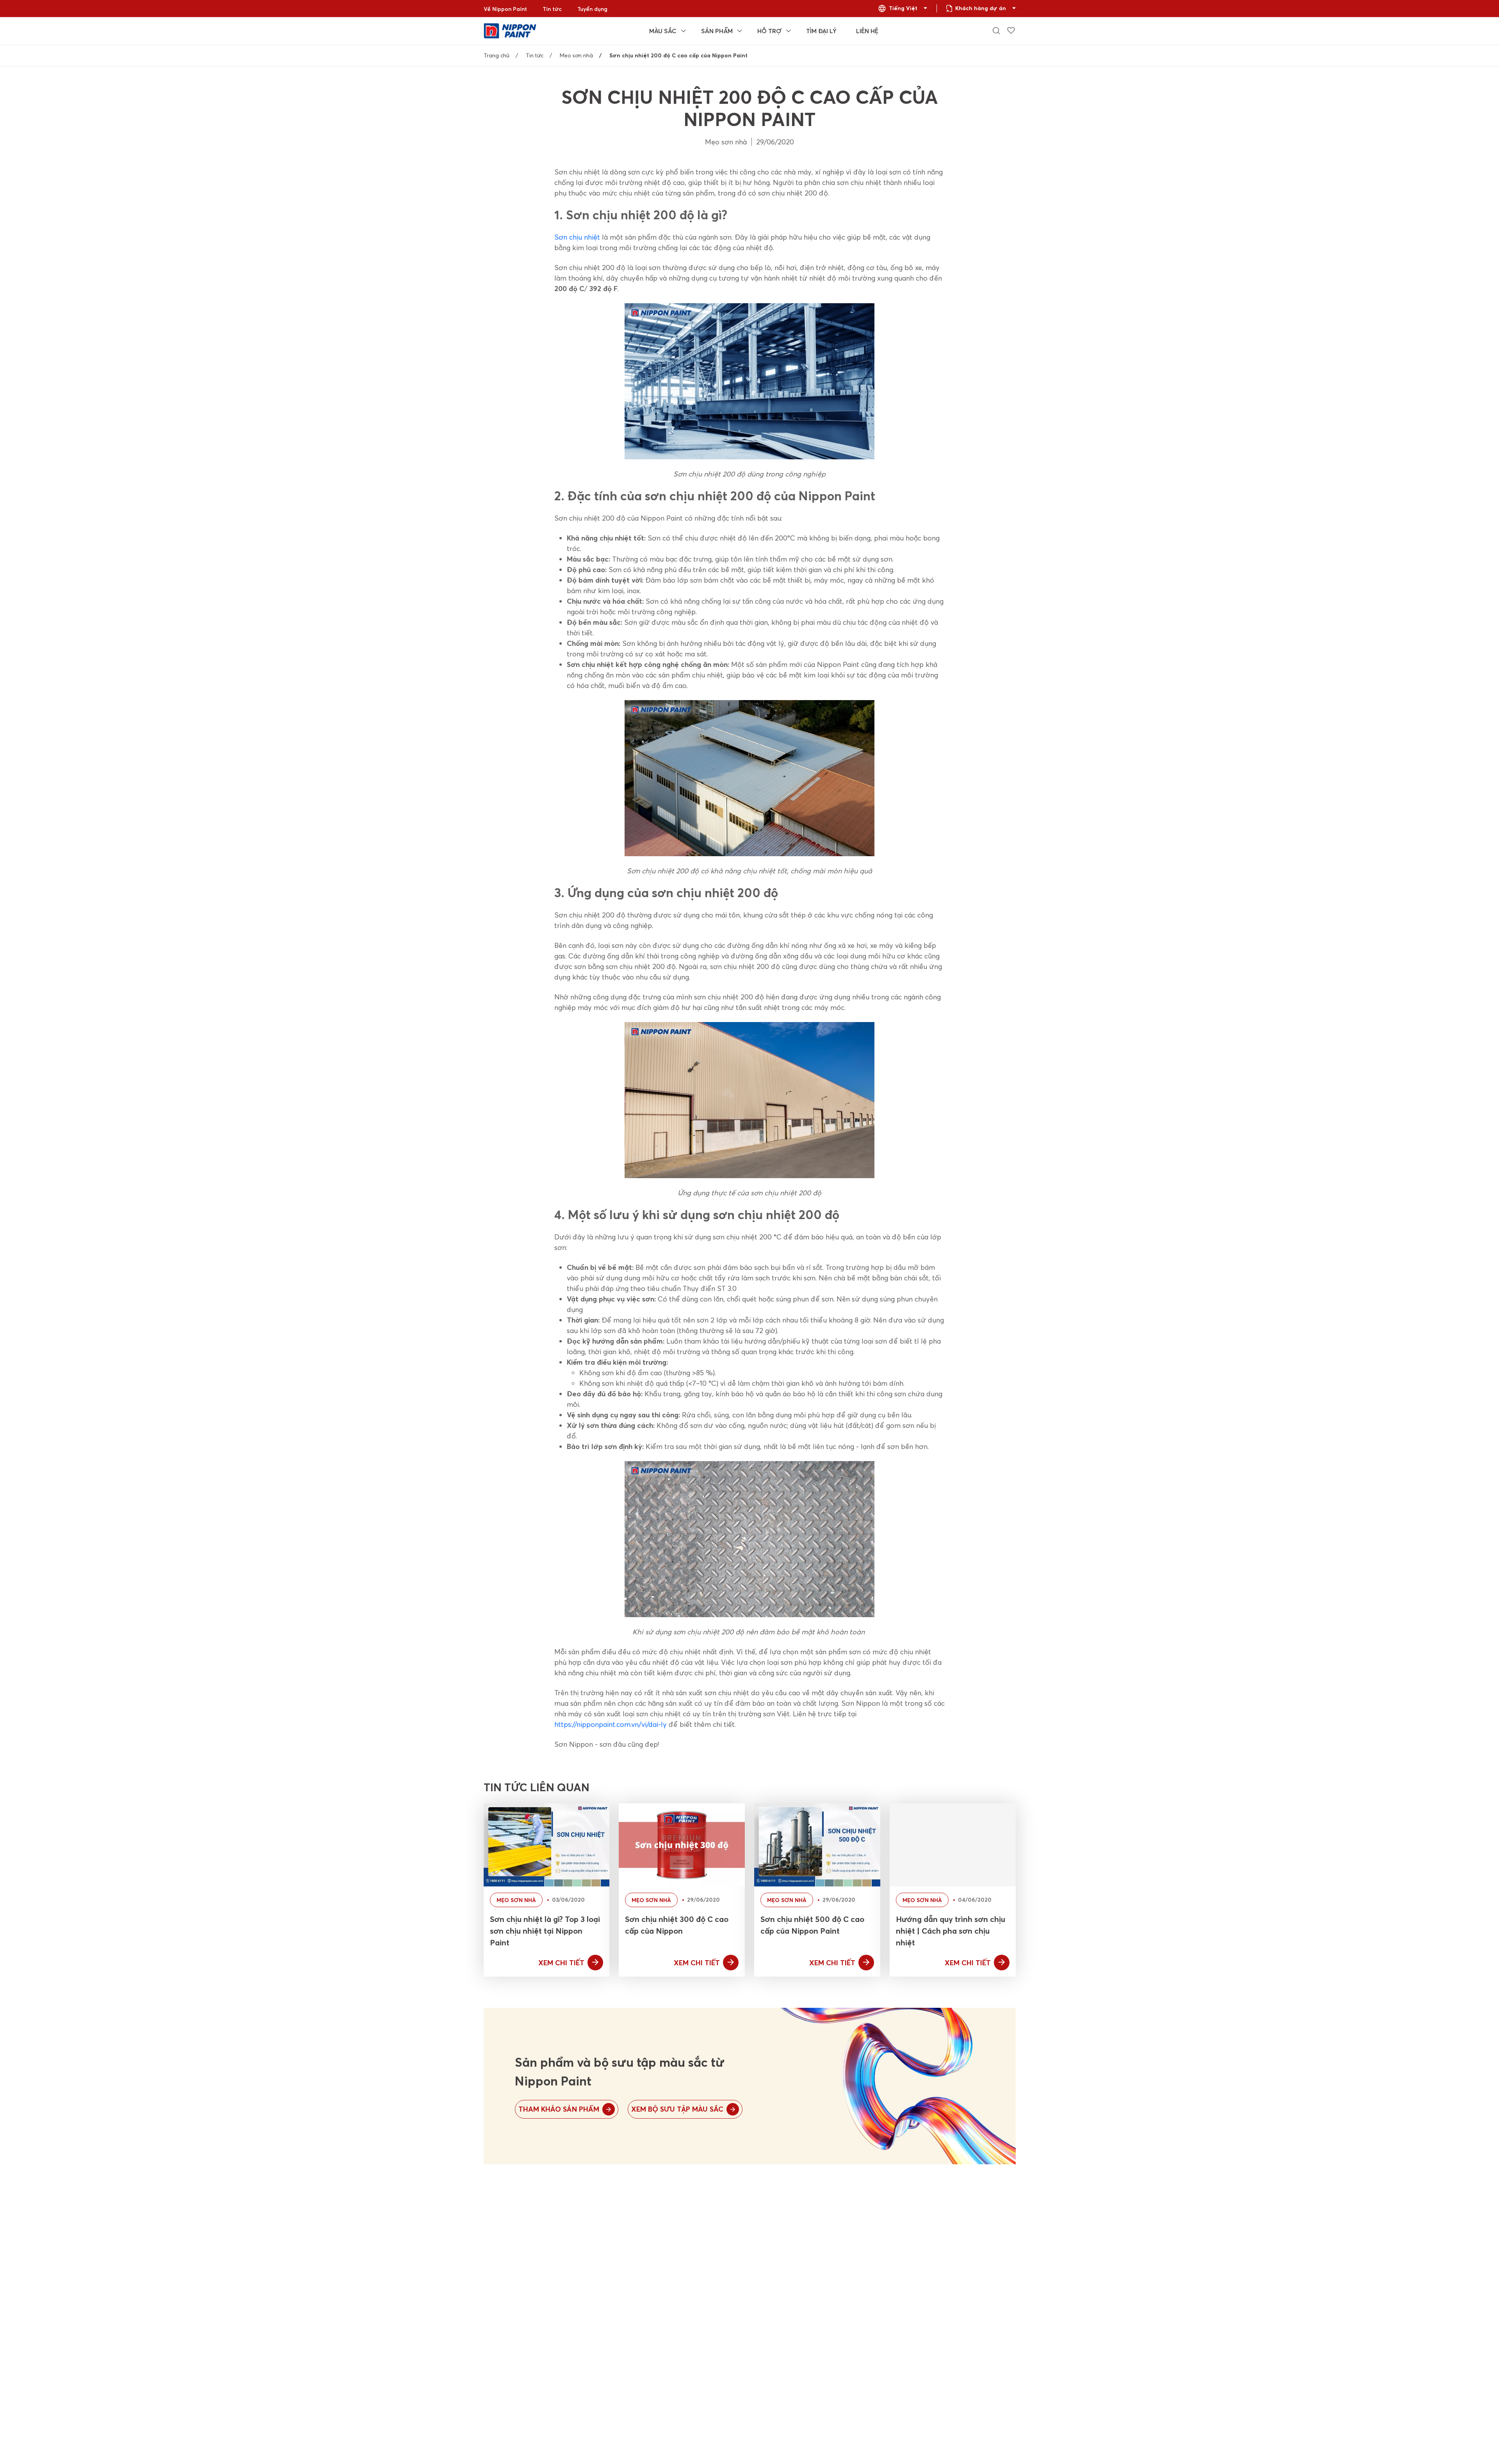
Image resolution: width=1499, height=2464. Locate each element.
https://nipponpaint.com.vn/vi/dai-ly (611, 1724)
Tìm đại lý (821, 31)
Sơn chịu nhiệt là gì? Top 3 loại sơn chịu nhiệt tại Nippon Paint (545, 1931)
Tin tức (552, 9)
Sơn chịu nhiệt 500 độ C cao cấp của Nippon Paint (812, 1925)
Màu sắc (663, 31)
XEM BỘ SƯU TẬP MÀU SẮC (677, 2109)
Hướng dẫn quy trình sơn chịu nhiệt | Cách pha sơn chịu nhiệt (951, 1931)
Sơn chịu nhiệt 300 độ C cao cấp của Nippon (677, 1925)
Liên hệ (867, 31)
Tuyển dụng (592, 9)
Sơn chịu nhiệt (577, 237)
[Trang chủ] (510, 30)
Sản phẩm (717, 31)
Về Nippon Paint (505, 9)
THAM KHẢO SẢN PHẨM (559, 2109)
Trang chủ (497, 55)
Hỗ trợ (769, 31)
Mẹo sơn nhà (576, 55)
